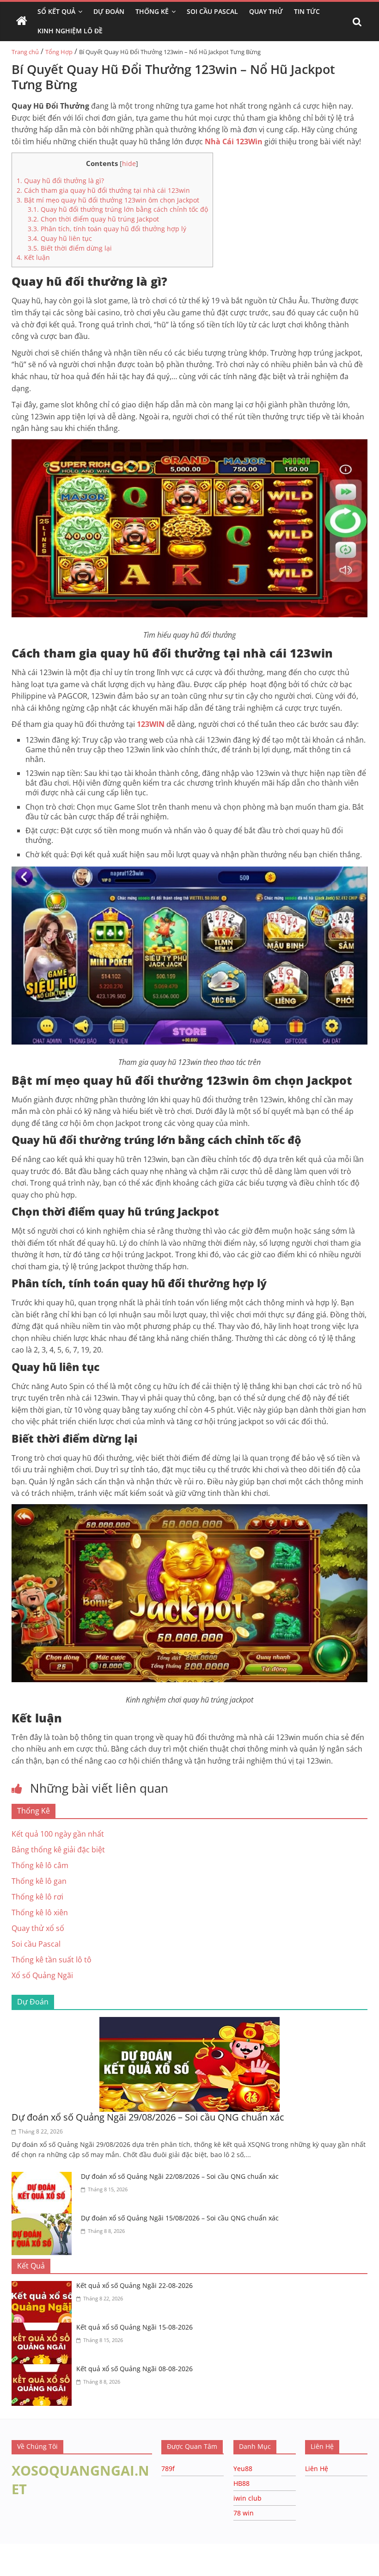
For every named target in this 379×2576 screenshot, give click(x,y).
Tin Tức (307, 11)
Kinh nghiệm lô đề (70, 31)
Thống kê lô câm (40, 1865)
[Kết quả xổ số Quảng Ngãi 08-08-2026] (44, 2370)
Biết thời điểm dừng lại (70, 248)
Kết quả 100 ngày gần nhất (58, 1834)
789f (168, 2468)
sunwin (112, 2570)
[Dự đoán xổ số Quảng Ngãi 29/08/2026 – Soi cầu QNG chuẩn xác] (189, 2023)
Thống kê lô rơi (37, 1897)
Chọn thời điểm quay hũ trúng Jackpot (93, 219)
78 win (244, 2513)
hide (129, 163)
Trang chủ (25, 52)
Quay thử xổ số (38, 1928)
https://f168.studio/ (89, 2548)
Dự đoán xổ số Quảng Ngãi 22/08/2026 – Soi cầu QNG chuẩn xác (180, 2176)
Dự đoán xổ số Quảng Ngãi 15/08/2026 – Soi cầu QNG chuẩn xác (180, 2218)
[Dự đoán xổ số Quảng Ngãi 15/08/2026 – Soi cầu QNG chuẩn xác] (44, 2219)
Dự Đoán (109, 11)
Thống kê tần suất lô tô (52, 1960)
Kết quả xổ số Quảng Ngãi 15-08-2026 (134, 2327)
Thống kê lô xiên (40, 1912)
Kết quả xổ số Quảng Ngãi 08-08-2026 (134, 2369)
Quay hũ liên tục (61, 238)
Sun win (58, 2558)
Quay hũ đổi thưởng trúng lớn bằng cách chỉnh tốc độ (118, 209)
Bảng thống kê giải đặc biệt (58, 1850)
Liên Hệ (317, 2468)
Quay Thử (266, 11)
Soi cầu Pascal (36, 1944)
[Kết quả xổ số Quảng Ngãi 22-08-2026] (44, 2287)
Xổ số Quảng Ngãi (42, 1975)
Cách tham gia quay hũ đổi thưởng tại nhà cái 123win (103, 190)
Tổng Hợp (59, 52)
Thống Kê (152, 11)
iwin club (248, 2498)
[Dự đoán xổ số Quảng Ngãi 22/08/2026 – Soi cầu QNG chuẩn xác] (44, 2177)
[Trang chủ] (22, 21)
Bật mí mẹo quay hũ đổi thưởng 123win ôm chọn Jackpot (108, 200)
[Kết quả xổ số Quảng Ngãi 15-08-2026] (44, 2328)
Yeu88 (243, 2468)
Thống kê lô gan (39, 1881)
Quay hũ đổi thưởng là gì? (60, 181)
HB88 (241, 2483)
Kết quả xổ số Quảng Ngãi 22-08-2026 (134, 2285)
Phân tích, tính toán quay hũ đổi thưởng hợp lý (107, 229)
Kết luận (33, 257)
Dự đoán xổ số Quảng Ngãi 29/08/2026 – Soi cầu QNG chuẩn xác (148, 2117)
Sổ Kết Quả (56, 11)
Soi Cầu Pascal (212, 11)
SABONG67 (19, 2558)
